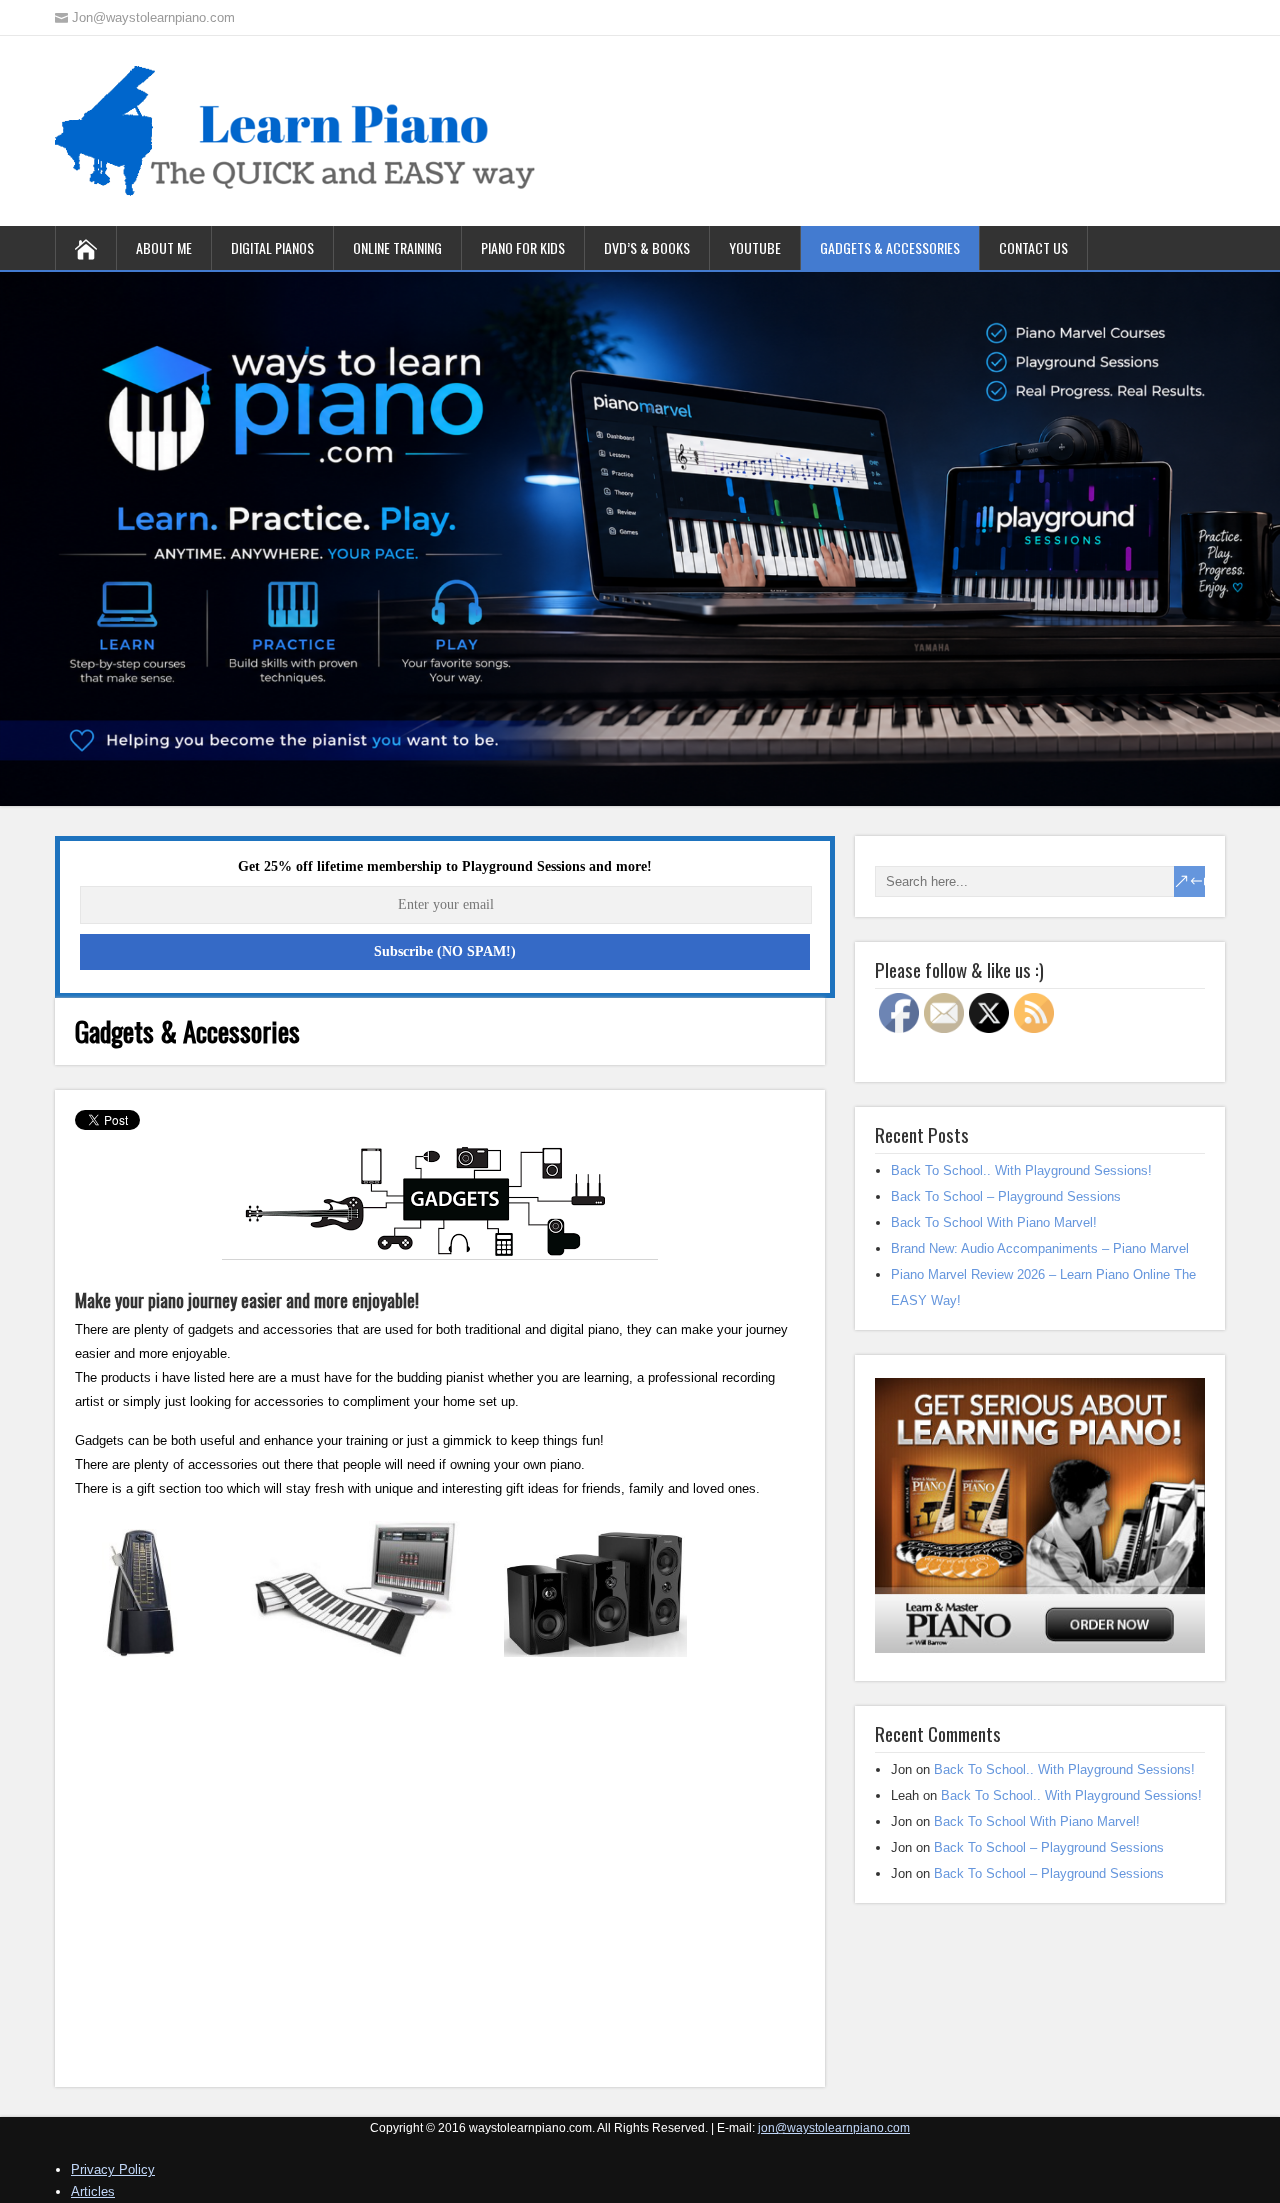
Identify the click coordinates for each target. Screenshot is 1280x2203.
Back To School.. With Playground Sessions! (1021, 1170)
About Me (164, 247)
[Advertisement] (440, 1888)
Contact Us (1033, 247)
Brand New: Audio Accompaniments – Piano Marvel (1040, 1248)
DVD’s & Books (647, 247)
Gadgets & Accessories (890, 247)
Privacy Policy (113, 2169)
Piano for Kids (523, 247)
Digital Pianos (272, 247)
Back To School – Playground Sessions (1006, 1196)
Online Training (397, 247)
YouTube (755, 247)
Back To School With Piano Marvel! (994, 1222)
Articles (93, 2191)
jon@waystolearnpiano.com (834, 2128)
